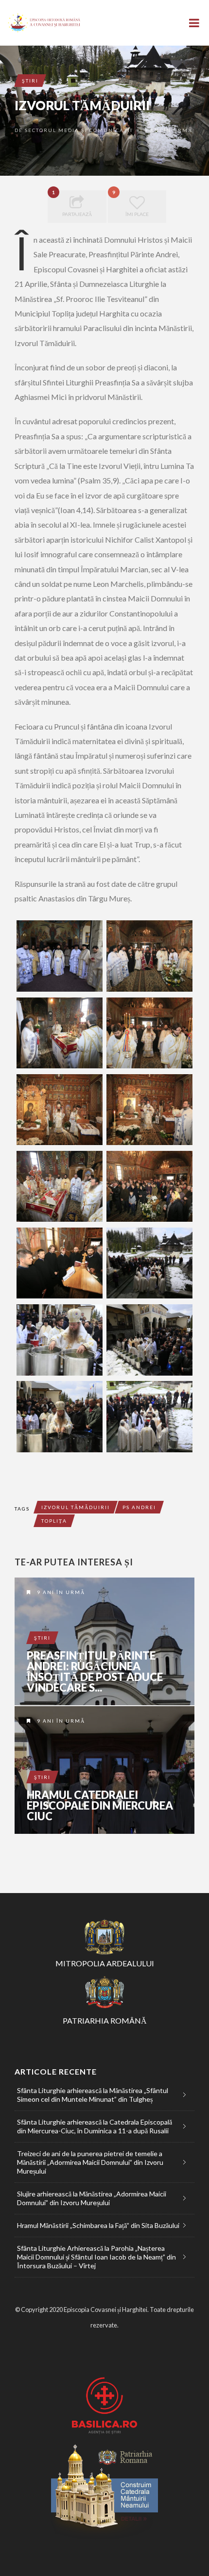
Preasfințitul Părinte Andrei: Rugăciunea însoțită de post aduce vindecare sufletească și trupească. (104, 1641)
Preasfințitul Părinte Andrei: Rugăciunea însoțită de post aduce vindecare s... (95, 1672)
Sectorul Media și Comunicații (79, 130)
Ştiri (30, 81)
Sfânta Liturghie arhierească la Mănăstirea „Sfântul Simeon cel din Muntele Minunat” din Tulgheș (93, 2095)
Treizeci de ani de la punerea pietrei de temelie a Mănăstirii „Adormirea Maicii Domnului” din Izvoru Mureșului (90, 2162)
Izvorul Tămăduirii (76, 1507)
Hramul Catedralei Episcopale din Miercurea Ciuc (100, 1806)
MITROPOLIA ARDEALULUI (105, 1963)
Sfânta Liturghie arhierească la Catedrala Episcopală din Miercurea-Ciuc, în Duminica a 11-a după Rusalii (95, 2126)
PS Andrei (139, 1507)
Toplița (54, 1521)
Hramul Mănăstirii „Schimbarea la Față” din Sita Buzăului (98, 2225)
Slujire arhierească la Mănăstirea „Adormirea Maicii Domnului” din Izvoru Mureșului (92, 2198)
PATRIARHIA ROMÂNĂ (105, 2020)
